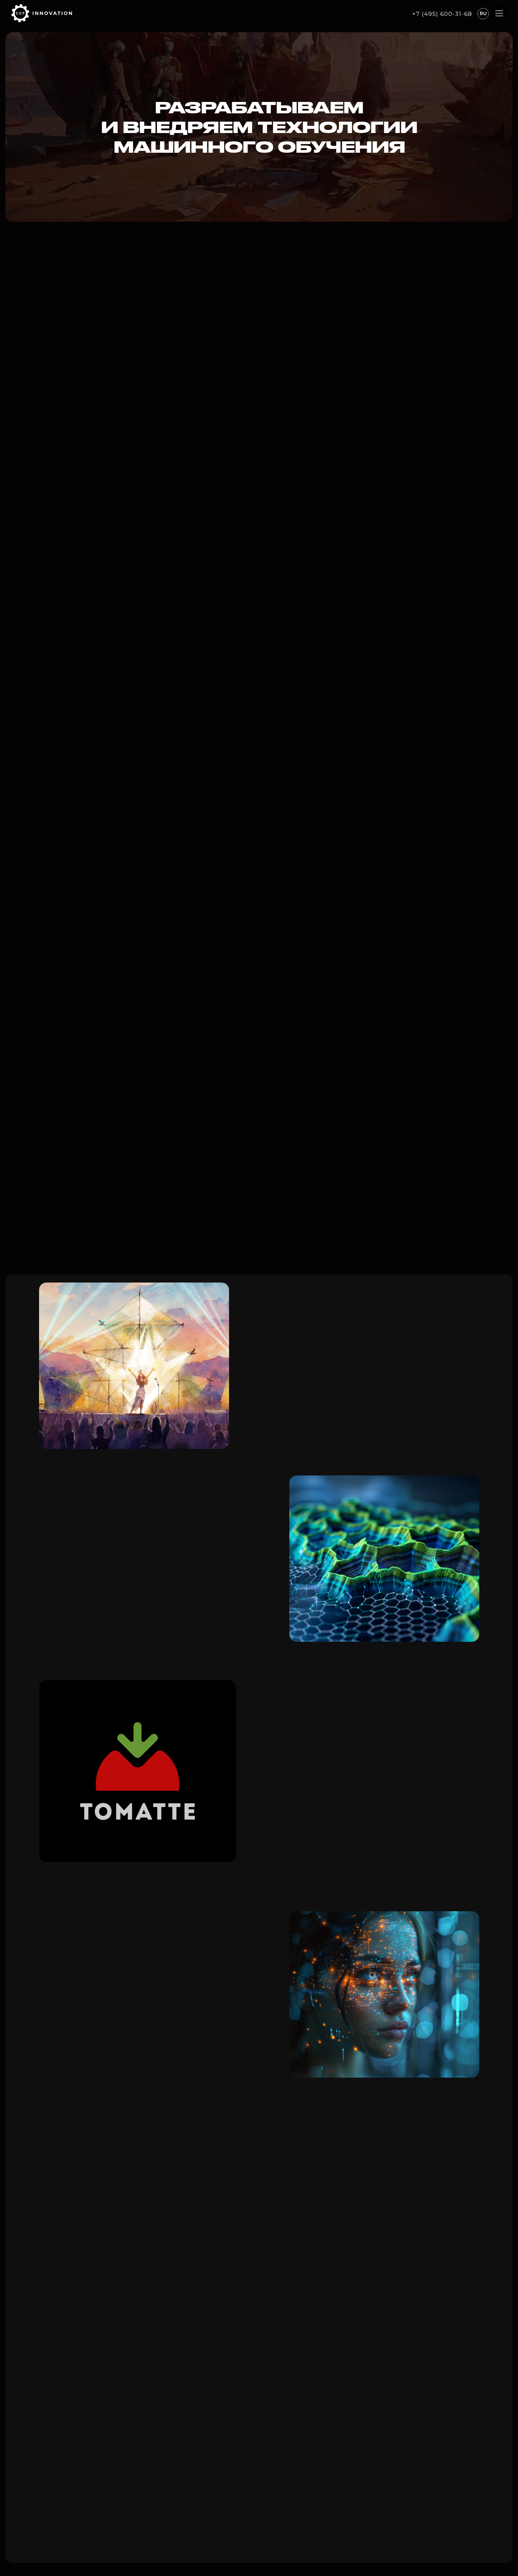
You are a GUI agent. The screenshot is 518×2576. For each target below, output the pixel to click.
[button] (499, 13)
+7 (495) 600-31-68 (442, 14)
